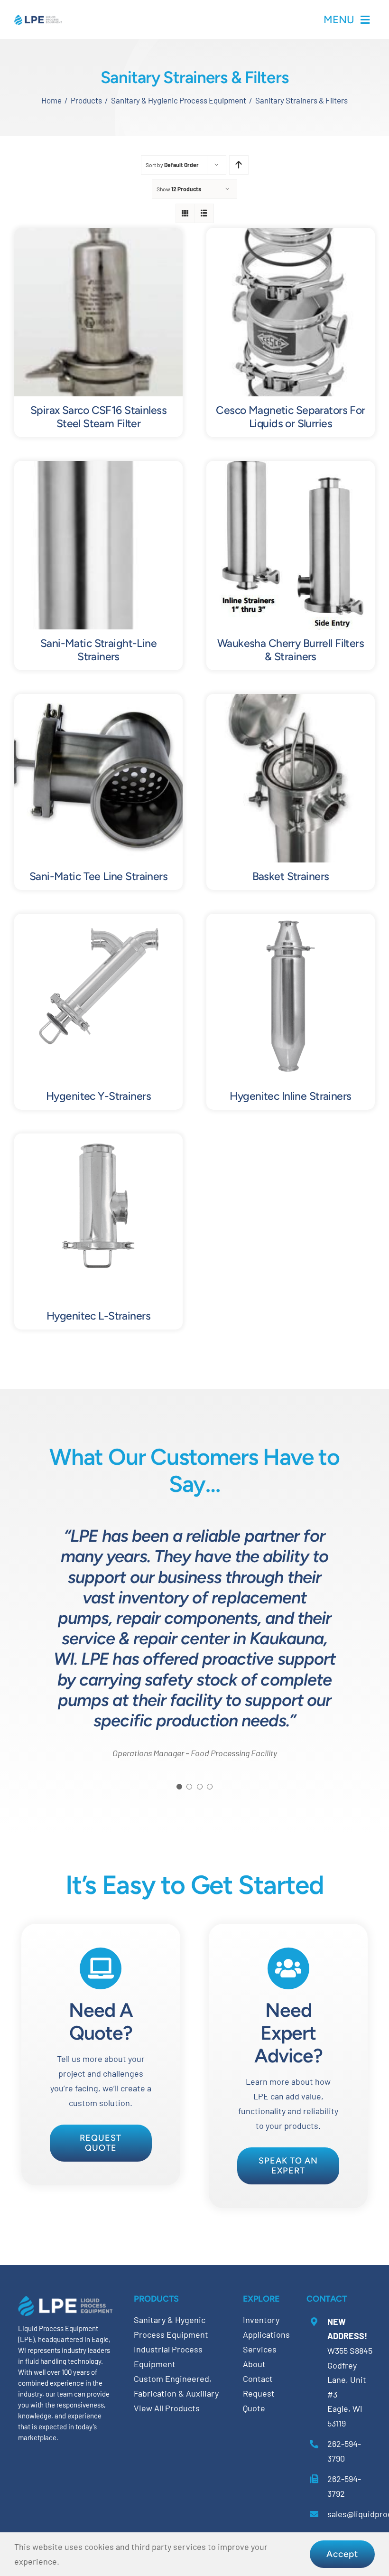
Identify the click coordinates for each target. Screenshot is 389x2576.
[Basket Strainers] (291, 701)
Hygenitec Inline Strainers (290, 1096)
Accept (342, 2554)
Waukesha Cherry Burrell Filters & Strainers (291, 650)
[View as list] (204, 213)
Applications (266, 2334)
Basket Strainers (291, 876)
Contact (258, 2379)
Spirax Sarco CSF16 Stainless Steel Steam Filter (98, 417)
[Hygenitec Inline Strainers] (291, 921)
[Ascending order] (239, 165)
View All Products (167, 2408)
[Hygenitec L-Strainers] (98, 1141)
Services (260, 2349)
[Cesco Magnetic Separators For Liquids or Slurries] (291, 235)
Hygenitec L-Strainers (98, 1316)
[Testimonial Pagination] (179, 1787)
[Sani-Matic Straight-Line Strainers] (98, 468)
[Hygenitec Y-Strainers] (98, 921)
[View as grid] (185, 213)
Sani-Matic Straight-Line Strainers (98, 650)
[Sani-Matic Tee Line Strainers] (98, 701)
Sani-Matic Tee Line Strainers (98, 876)
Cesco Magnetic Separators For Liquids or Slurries (290, 417)
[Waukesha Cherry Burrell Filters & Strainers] (291, 468)
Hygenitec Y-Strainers (98, 1096)
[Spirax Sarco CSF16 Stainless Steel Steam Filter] (98, 235)
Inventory (261, 2320)
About (254, 2364)
